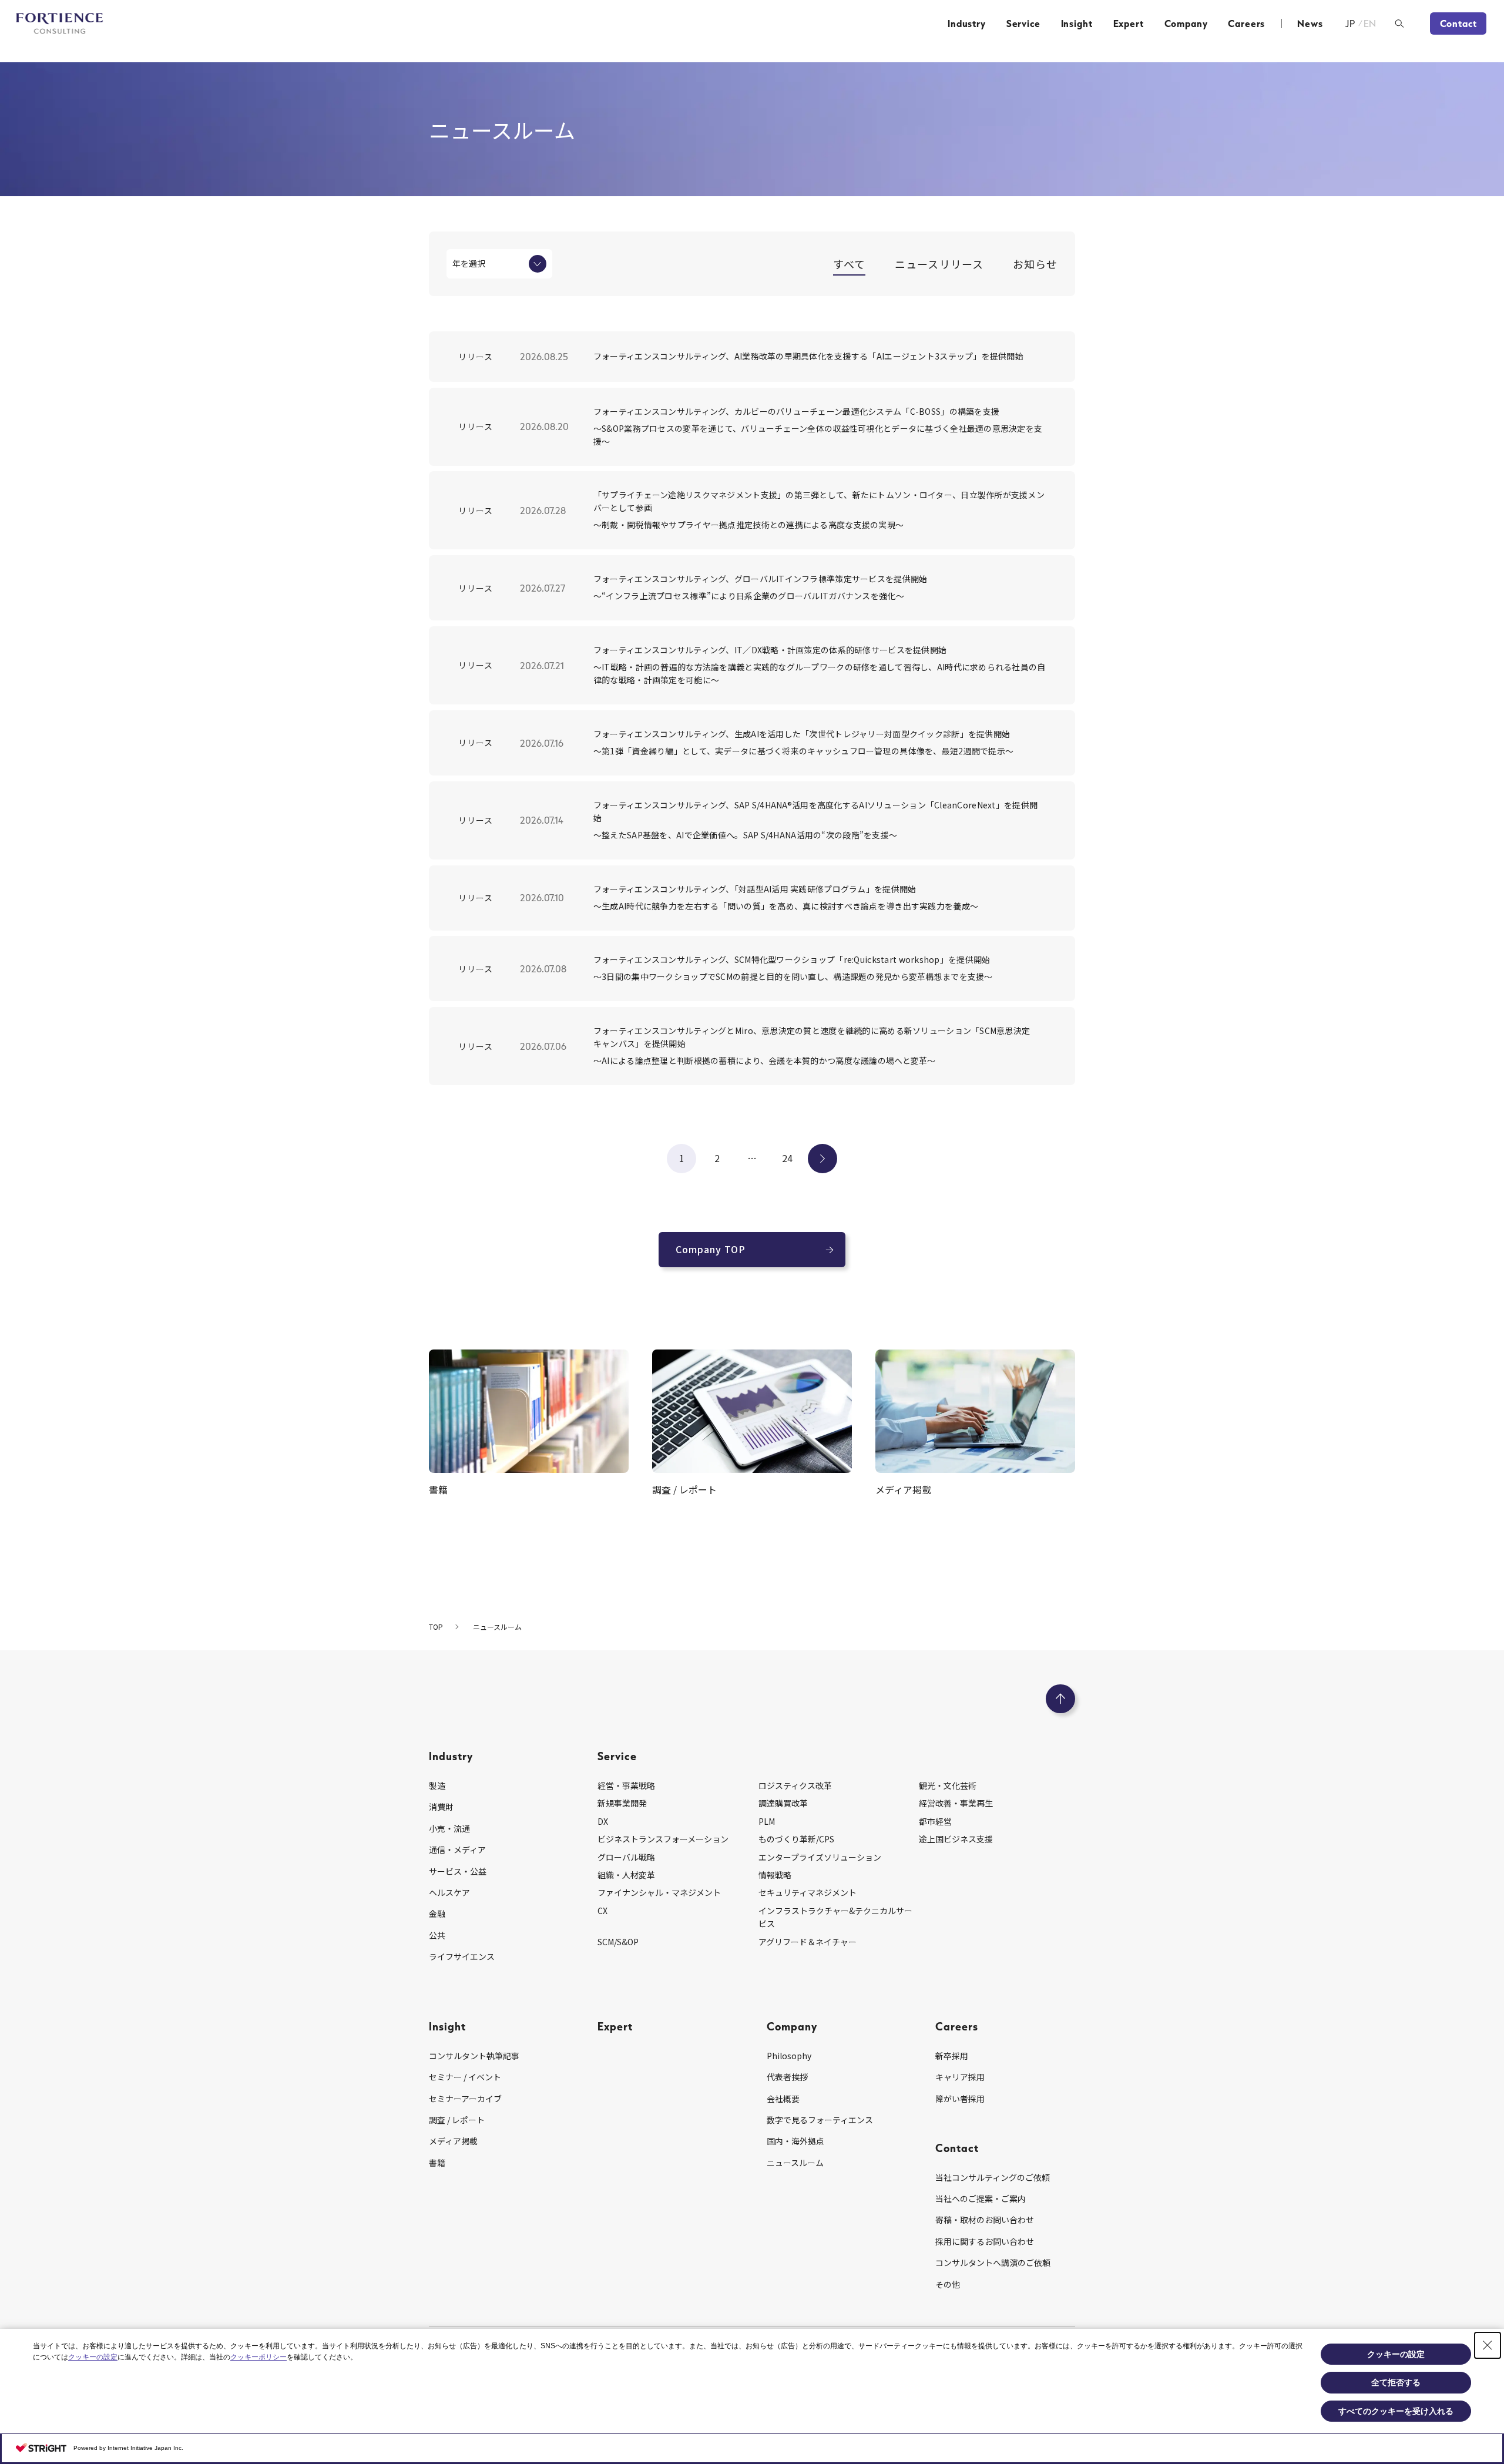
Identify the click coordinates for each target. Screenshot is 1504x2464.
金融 (437, 1914)
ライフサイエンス (462, 1956)
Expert (1129, 24)
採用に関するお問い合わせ (985, 2241)
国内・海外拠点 (795, 2141)
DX (603, 1821)
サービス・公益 (458, 1871)
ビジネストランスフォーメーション (663, 1839)
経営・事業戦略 (626, 1785)
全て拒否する (1396, 2382)
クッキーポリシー (258, 2357)
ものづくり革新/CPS (796, 1839)
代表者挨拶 (787, 2077)
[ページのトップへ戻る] (1060, 1699)
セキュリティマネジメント (808, 1892)
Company (1186, 24)
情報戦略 (775, 1875)
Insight (1077, 24)
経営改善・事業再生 (956, 1803)
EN (1370, 24)
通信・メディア (457, 1849)
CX (602, 1911)
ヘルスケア (449, 1892)
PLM (767, 1821)
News (1310, 24)
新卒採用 (952, 2056)
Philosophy (789, 2056)
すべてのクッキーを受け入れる (1396, 2411)
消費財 (441, 1807)
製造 (437, 1785)
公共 (437, 1935)
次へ (822, 1158)
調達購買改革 (783, 1803)
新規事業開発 (622, 1803)
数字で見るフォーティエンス (820, 2120)
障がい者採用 (960, 2099)
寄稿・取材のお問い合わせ (985, 2220)
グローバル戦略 (626, 1857)
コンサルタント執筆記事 (474, 2056)
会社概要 (783, 2099)
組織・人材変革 (626, 1875)
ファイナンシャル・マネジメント (659, 1892)
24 (787, 1158)
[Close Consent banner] (1488, 2345)
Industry (967, 24)
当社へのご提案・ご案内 (981, 2198)
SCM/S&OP (618, 1942)
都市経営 (935, 1821)
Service (1023, 24)
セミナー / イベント (465, 2077)
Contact (1458, 24)
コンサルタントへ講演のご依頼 (993, 2262)
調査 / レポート (457, 2120)
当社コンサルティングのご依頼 (993, 2177)
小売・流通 (449, 1828)
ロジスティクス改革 (795, 1785)
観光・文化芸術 (948, 1785)
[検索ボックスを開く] (1399, 24)
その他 (948, 2284)
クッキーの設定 (93, 2357)
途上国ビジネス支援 (956, 1839)
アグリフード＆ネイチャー (808, 1942)
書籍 (437, 2163)
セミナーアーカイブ (465, 2099)
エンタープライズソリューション (820, 1857)
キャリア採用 (960, 2077)
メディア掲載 (453, 2141)
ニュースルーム (795, 2163)
